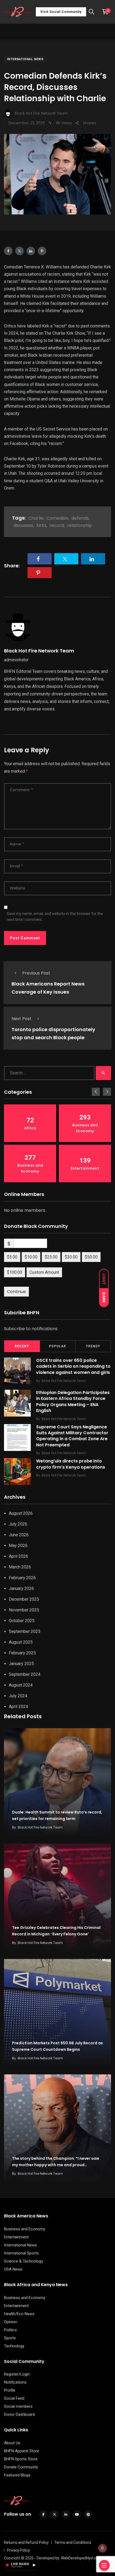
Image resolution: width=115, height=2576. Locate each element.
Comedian (57, 518)
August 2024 (21, 1685)
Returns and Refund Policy (26, 2542)
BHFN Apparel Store (22, 2451)
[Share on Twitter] (20, 251)
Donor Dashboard (19, 2414)
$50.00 (91, 1257)
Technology (14, 2346)
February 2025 (22, 1653)
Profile (10, 2390)
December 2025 (24, 1599)
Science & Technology (24, 2261)
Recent (22, 1346)
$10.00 (31, 1257)
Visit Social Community (61, 12)
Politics (10, 2330)
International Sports (21, 2253)
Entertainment (16, 2237)
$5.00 (12, 1257)
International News (25, 59)
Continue (16, 1292)
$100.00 (15, 1272)
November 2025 (24, 1610)
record (57, 525)
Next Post (22, 1019)
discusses (23, 525)
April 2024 (18, 1707)
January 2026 (21, 1588)
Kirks (41, 525)
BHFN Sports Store (21, 2459)
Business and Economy (25, 2229)
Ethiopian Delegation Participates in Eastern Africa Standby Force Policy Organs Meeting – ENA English (73, 1402)
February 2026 (22, 1578)
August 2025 (21, 1642)
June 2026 (19, 1535)
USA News (13, 2269)
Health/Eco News (19, 2314)
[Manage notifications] (102, 2548)
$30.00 (71, 1257)
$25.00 (51, 1257)
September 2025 (25, 1631)
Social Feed (14, 2398)
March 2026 (20, 1567)
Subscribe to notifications (31, 1329)
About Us (12, 2443)
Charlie (36, 518)
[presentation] (96, 1092)
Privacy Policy (18, 2550)
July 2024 (18, 1696)
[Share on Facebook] (8, 251)
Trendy (93, 1346)
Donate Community (21, 2467)
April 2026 (18, 1556)
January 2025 (21, 1664)
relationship (80, 525)
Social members (18, 2406)
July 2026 (18, 1524)
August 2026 (21, 1513)
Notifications (15, 2382)
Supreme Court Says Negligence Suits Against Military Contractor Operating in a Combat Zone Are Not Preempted (72, 1436)
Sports (10, 2338)
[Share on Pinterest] (42, 251)
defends (80, 518)
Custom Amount (44, 1272)
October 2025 (22, 1621)
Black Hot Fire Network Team (39, 651)
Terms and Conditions (73, 2542)
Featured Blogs (17, 2475)
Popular (57, 1346)
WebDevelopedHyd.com (81, 2558)
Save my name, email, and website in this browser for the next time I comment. (55, 917)
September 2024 (25, 1674)
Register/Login (17, 2374)
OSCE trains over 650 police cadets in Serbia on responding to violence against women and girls (73, 1366)
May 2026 (18, 1546)
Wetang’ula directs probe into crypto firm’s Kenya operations (71, 1464)
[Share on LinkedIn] (31, 251)
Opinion (11, 2322)
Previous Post (36, 973)
